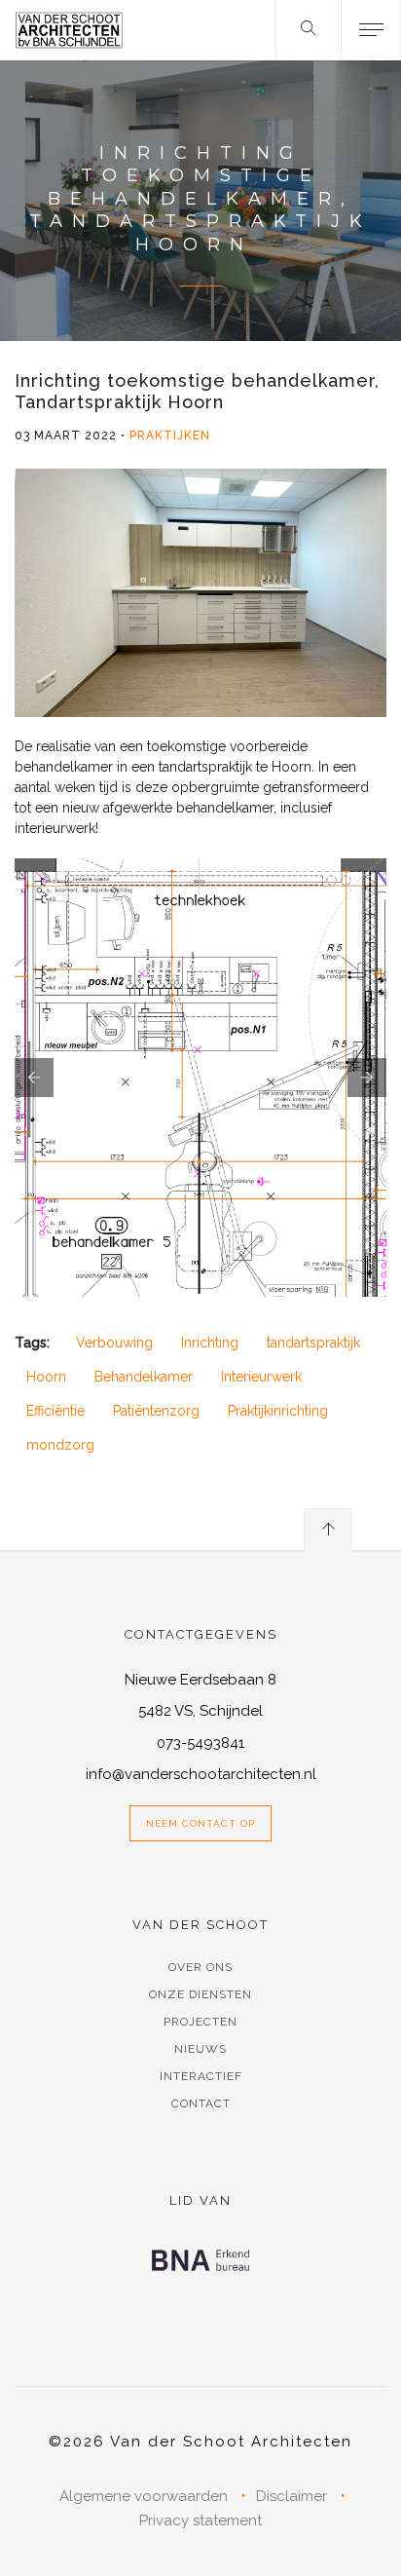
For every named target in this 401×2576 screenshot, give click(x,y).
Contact (201, 2103)
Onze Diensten (200, 1994)
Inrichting (210, 1343)
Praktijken (170, 436)
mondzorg (60, 1445)
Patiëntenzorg (156, 1411)
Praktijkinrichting (278, 1411)
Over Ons (200, 1967)
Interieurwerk (261, 1377)
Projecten (200, 2022)
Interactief (201, 2076)
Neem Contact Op (200, 1823)
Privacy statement (200, 2520)
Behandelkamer (144, 1377)
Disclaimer (292, 2496)
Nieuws (200, 2049)
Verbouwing (114, 1343)
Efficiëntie (55, 1411)
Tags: (32, 1343)
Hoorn (46, 1377)
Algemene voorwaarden (144, 2496)
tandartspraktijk (313, 1343)
